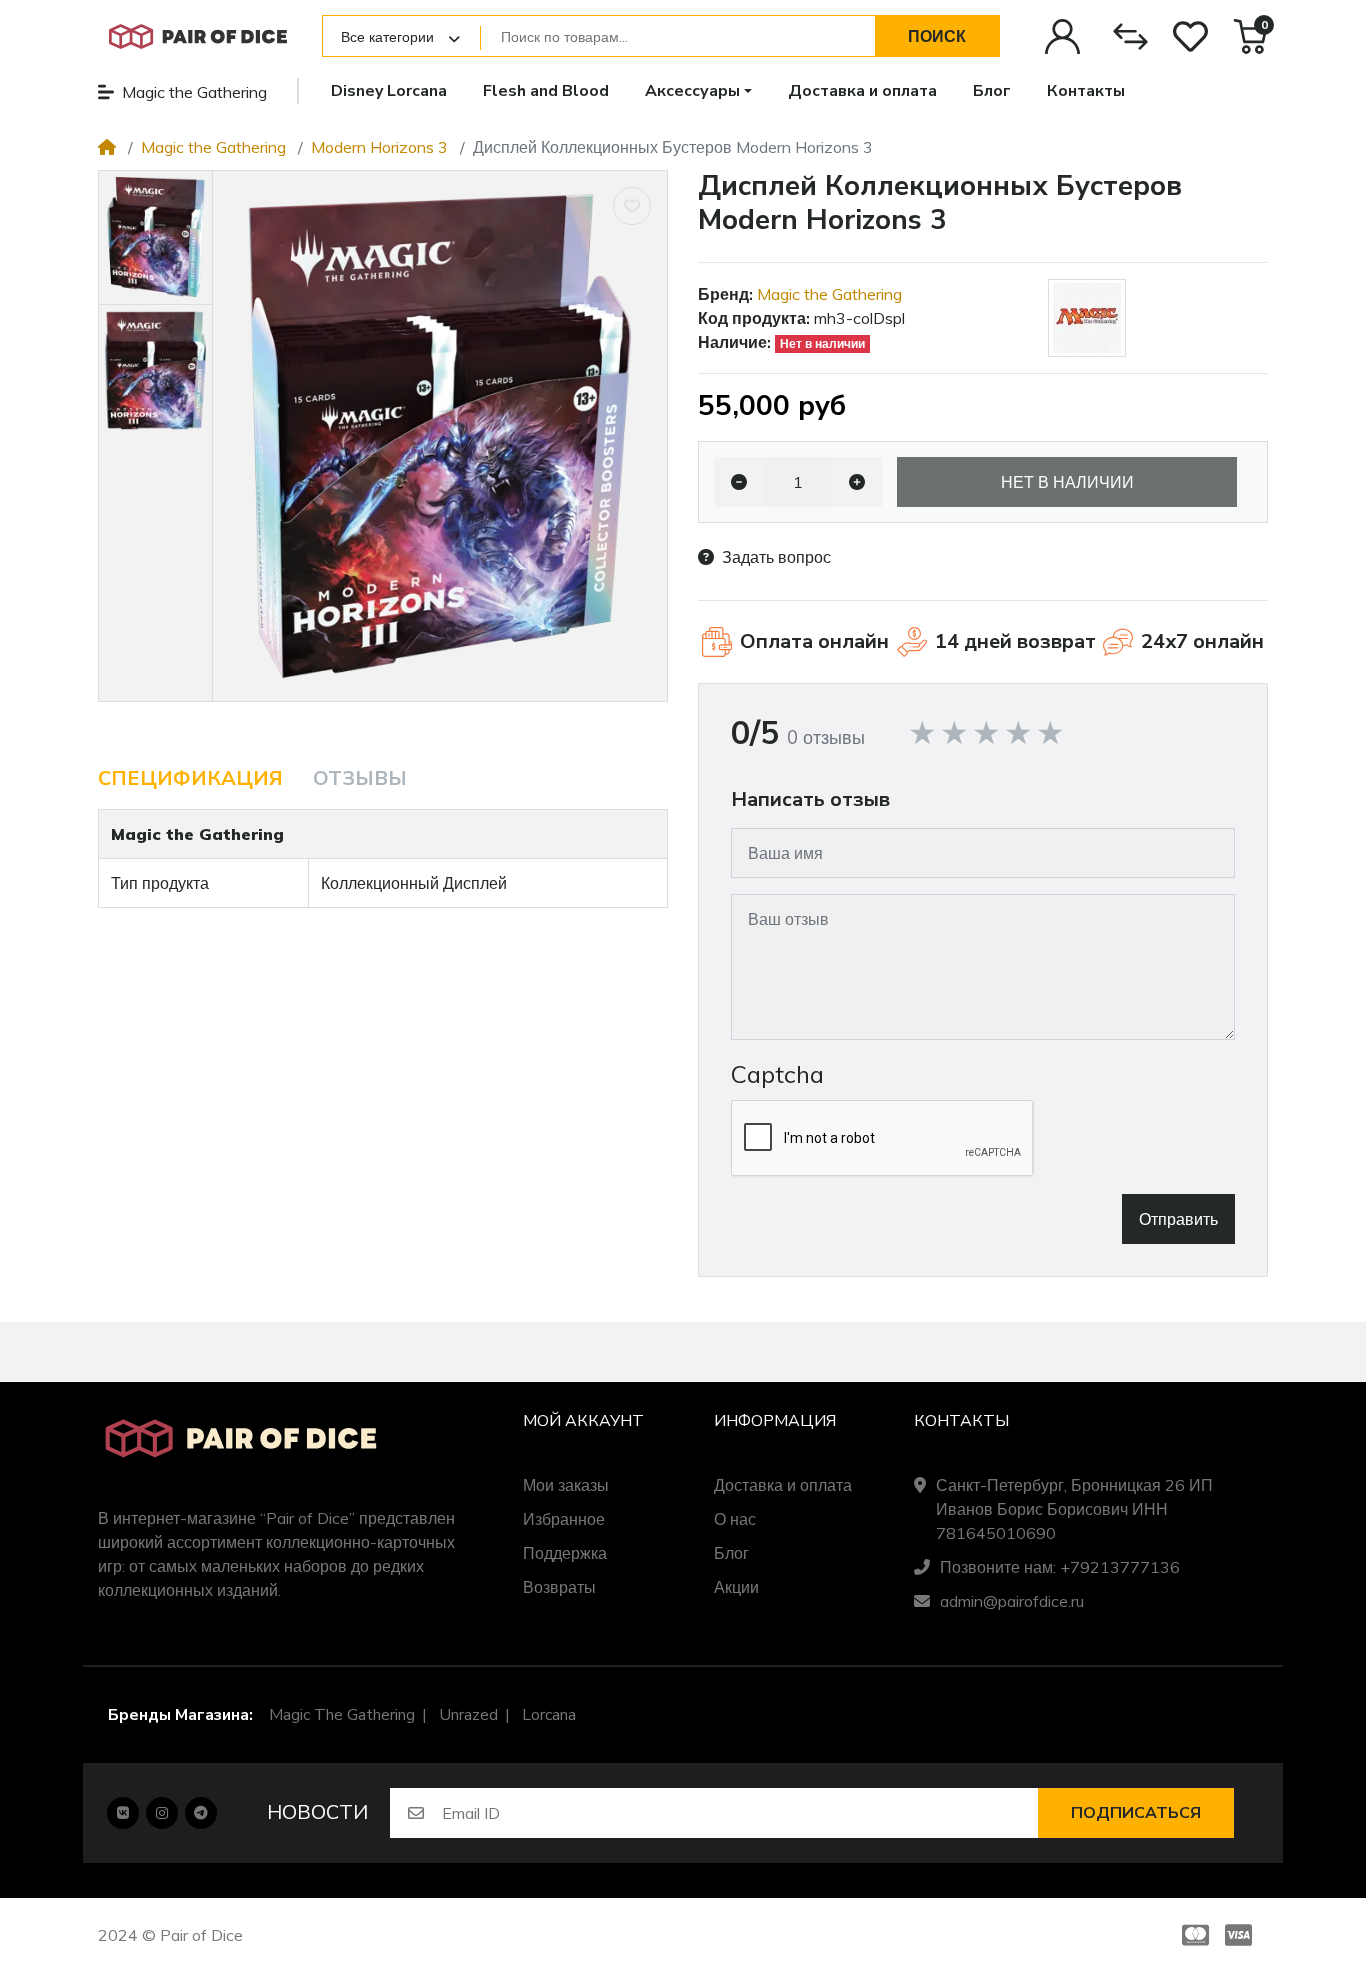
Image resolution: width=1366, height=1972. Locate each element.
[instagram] (162, 1813)
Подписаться (1136, 1813)
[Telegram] (201, 1813)
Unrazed (468, 1715)
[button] (698, 91)
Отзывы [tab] (360, 778)
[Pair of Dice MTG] (198, 36)
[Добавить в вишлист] (632, 206)
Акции (736, 1587)
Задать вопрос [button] (776, 557)
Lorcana (549, 1715)
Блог (731, 1553)
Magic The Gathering (342, 1715)
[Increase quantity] (857, 482)
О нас (735, 1519)
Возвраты (559, 1587)
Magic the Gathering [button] (194, 92)
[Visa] (1242, 1935)
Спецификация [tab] (190, 778)
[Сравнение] (1130, 36)
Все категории (387, 37)
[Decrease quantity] (739, 482)
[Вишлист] (1190, 36)
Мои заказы (566, 1485)
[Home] (107, 147)
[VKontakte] (123, 1813)
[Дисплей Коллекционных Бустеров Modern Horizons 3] (440, 436)
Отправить (1178, 1219)
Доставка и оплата (783, 1485)
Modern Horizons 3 (379, 147)
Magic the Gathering (213, 147)
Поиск (937, 36)
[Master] (1191, 1935)
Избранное (564, 1519)
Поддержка (565, 1553)
